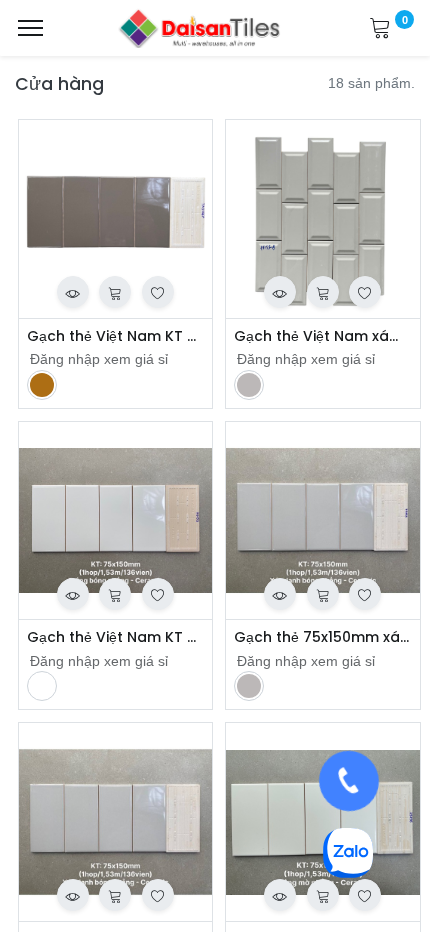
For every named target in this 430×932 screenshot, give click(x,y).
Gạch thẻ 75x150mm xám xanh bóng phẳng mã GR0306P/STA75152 (323, 637)
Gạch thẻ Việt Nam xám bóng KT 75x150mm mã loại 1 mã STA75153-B (323, 336)
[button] (73, 292)
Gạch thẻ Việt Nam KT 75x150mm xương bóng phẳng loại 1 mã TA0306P (116, 336)
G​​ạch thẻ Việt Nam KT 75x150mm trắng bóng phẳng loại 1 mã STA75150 (116, 637)
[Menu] (30, 28)
